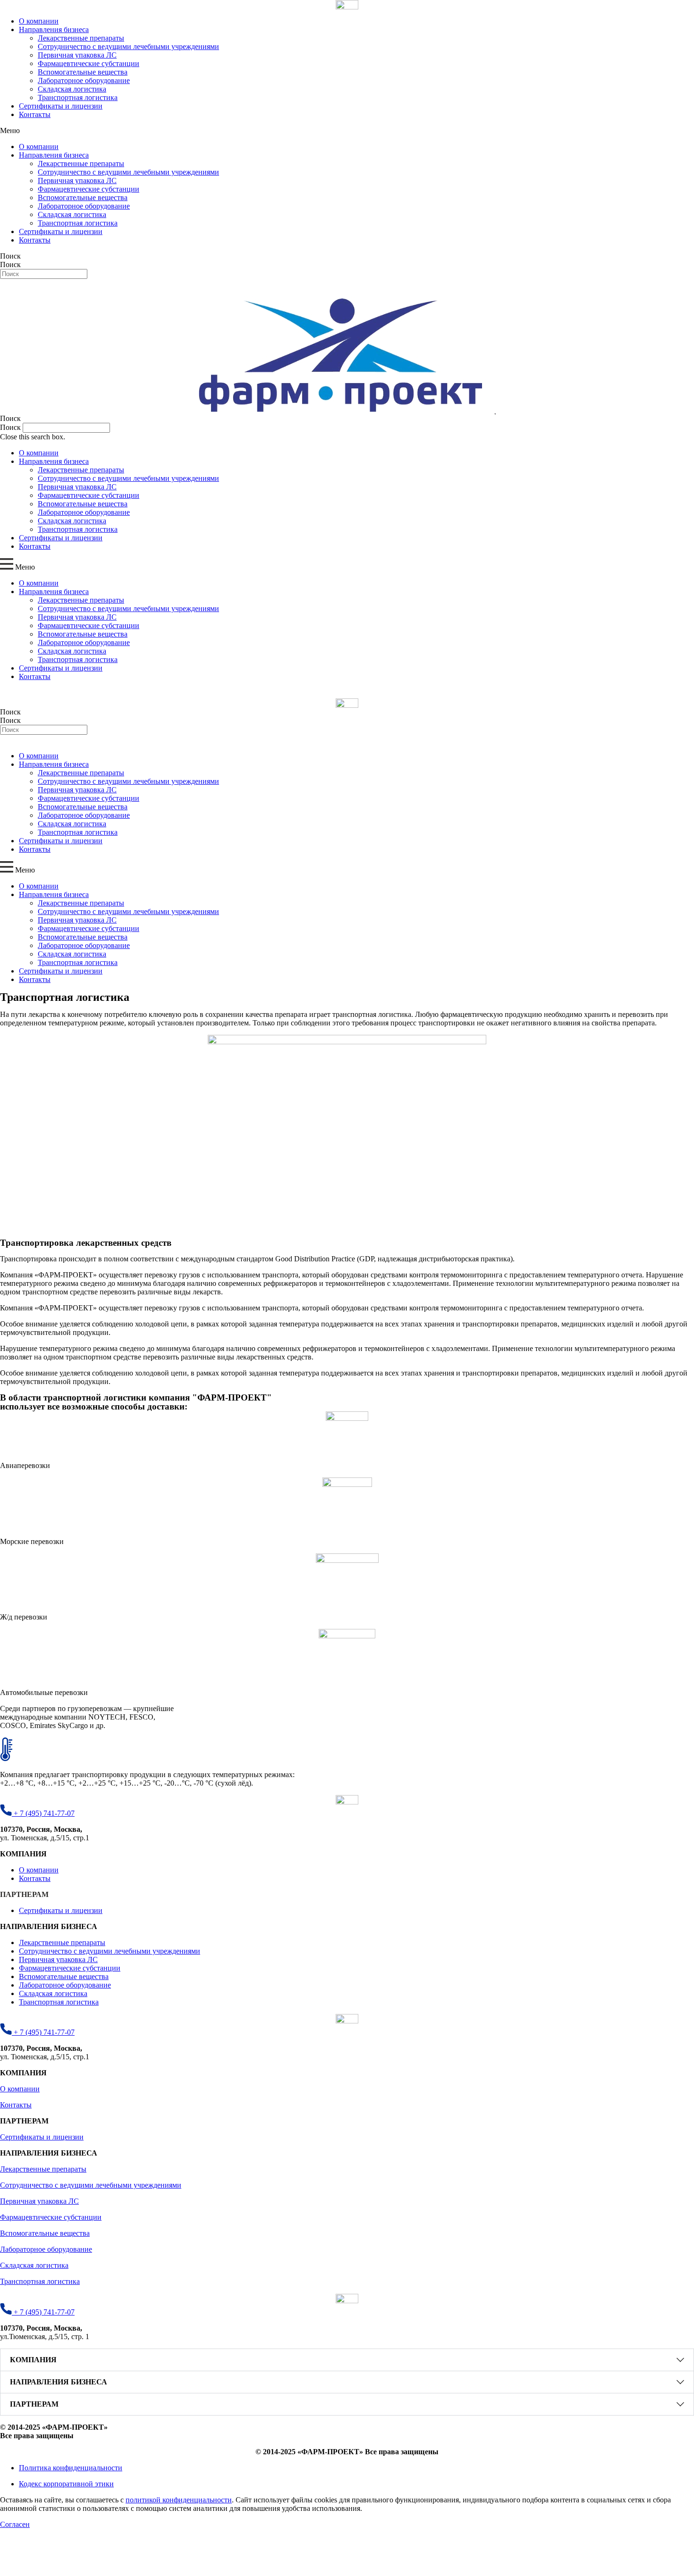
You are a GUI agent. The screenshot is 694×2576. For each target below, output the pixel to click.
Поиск (10, 256)
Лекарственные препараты (81, 38)
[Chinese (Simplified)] (23, 283)
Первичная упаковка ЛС (77, 55)
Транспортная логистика (78, 97)
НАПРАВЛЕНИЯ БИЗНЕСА (59, 2382)
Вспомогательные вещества (83, 72)
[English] (14, 283)
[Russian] (4, 283)
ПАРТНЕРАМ (34, 2404)
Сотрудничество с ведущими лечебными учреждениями (128, 46)
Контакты (35, 114)
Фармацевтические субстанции (89, 63)
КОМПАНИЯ (33, 2360)
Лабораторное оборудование (84, 80)
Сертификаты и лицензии (61, 106)
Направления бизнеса (54, 29)
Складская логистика (72, 89)
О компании (39, 21)
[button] (347, 131)
